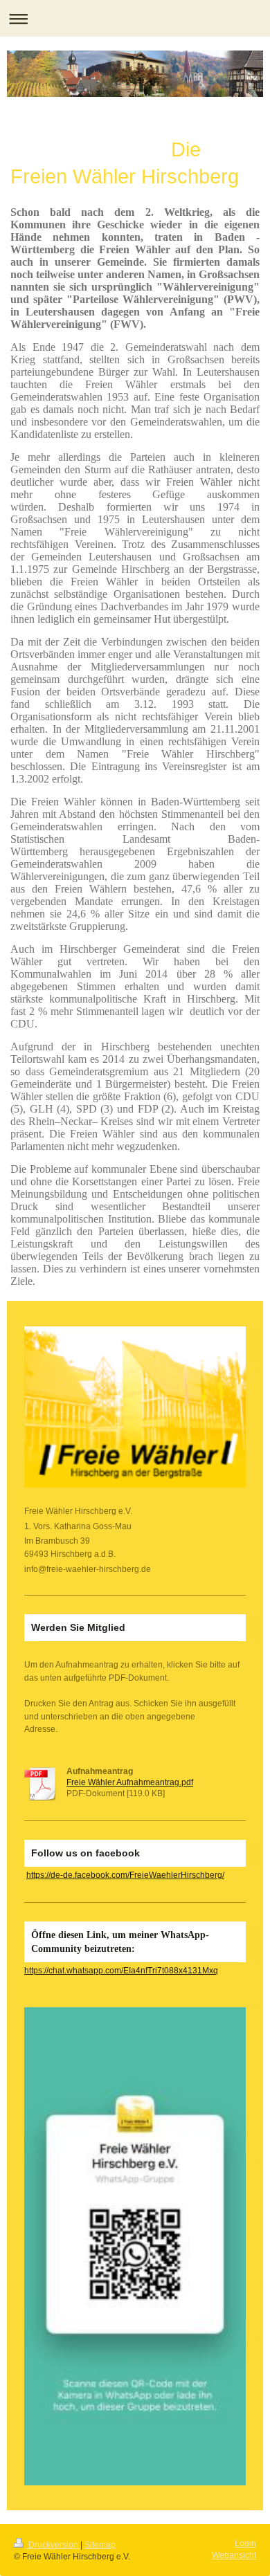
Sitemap (100, 2545)
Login (245, 2543)
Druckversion (53, 2545)
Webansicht (234, 2555)
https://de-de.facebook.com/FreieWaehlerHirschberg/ (125, 1875)
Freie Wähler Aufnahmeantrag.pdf (130, 1782)
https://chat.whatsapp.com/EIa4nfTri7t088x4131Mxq (121, 1970)
